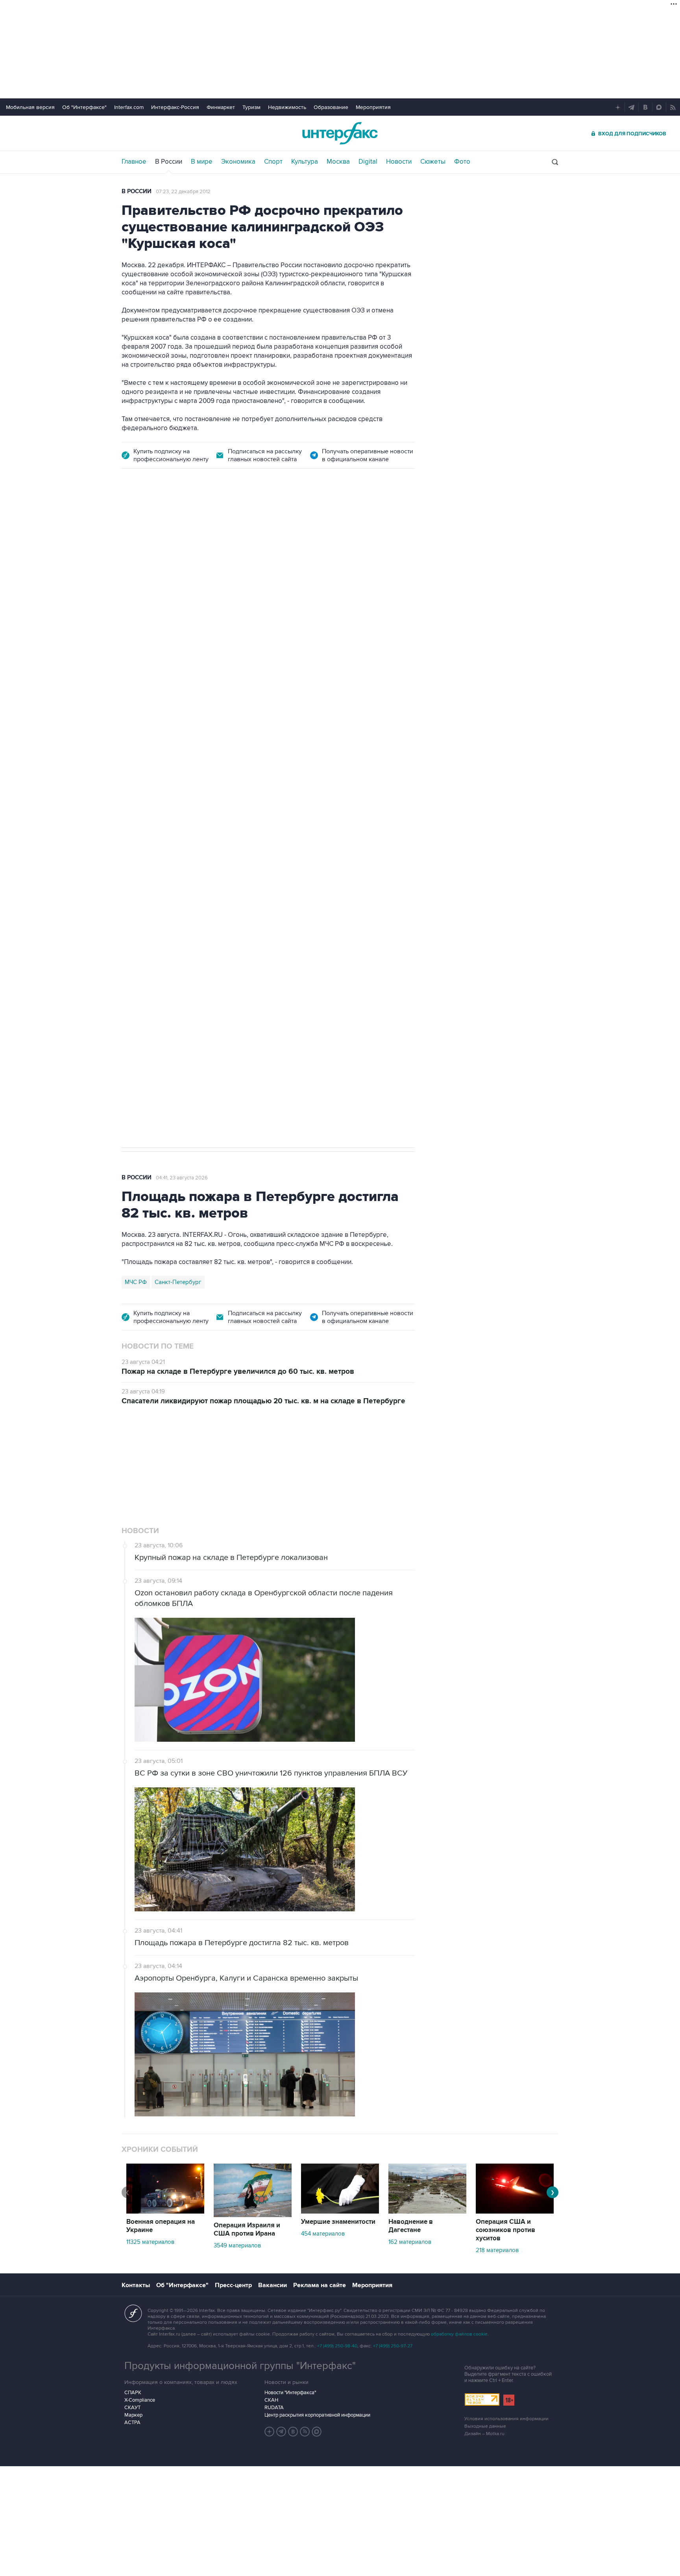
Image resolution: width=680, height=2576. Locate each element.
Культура (305, 162)
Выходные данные (485, 2426)
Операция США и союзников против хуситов (505, 2230)
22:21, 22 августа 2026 (295, 524)
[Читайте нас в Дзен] (270, 2432)
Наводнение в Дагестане (411, 2226)
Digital (368, 162)
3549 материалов (237, 2245)
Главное (134, 162)
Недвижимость (287, 107)
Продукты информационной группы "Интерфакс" (240, 2366)
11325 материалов (150, 2242)
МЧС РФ (136, 1282)
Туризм (251, 107)
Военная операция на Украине (215, 524)
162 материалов (410, 2242)
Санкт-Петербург (178, 1282)
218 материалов (497, 2250)
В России (169, 162)
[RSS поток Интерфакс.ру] (305, 2432)
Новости (399, 162)
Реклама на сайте (320, 2285)
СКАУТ (132, 2408)
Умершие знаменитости (338, 2222)
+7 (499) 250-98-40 (337, 2346)
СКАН (271, 2400)
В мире (202, 162)
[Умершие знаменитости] (340, 2212)
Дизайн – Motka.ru (484, 2434)
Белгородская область (156, 902)
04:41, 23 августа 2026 (182, 1178)
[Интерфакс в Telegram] (281, 2432)
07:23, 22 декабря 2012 (183, 192)
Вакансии (273, 2285)
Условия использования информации (506, 2419)
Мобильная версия (30, 107)
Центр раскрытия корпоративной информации (317, 2415)
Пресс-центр (233, 2285)
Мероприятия (373, 107)
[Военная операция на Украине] (165, 2212)
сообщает (276, 607)
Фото (462, 162)
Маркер (133, 2415)
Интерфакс (340, 133)
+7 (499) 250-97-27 (393, 2346)
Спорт (273, 162)
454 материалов (323, 2234)
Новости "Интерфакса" (290, 2393)
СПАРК (133, 2393)
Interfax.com (129, 107)
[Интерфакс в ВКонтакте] (293, 2432)
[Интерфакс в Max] (317, 2432)
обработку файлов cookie (459, 2334)
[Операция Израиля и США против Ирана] (253, 2215)
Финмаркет (221, 107)
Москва (338, 162)
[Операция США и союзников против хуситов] (515, 2212)
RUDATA (274, 2408)
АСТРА (132, 2423)
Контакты (136, 2285)
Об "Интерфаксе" (84, 107)
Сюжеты (433, 162)
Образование (331, 107)
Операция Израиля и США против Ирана (247, 2230)
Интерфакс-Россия (175, 107)
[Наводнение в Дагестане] (427, 2212)
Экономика (238, 162)
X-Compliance (140, 2400)
